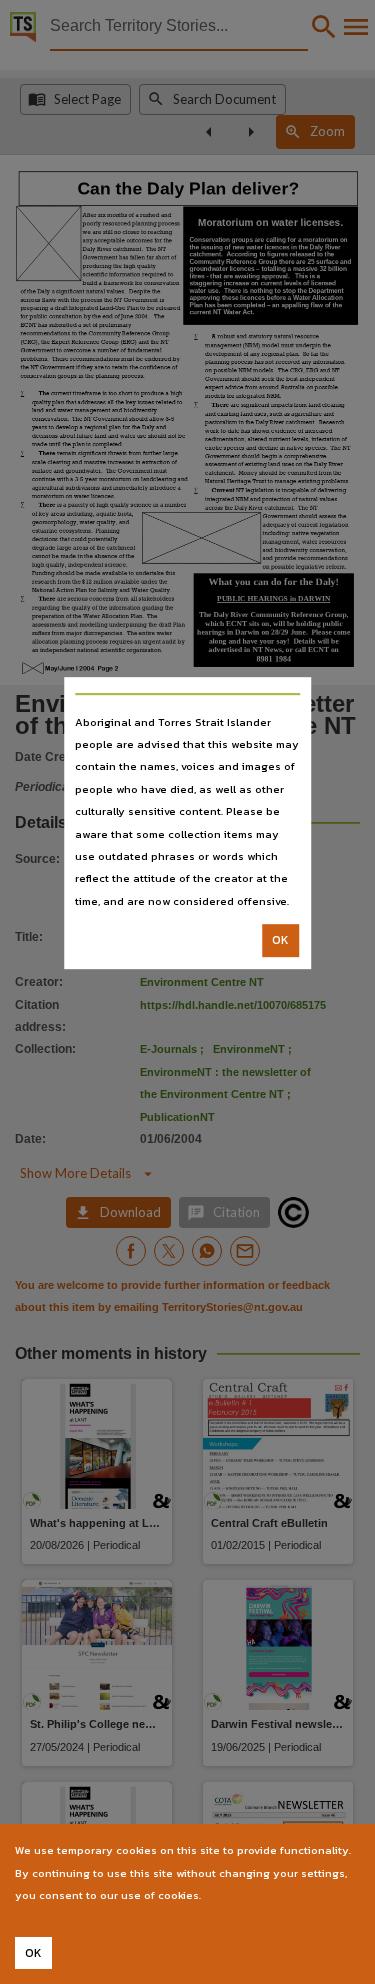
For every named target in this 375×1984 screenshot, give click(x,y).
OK (280, 940)
